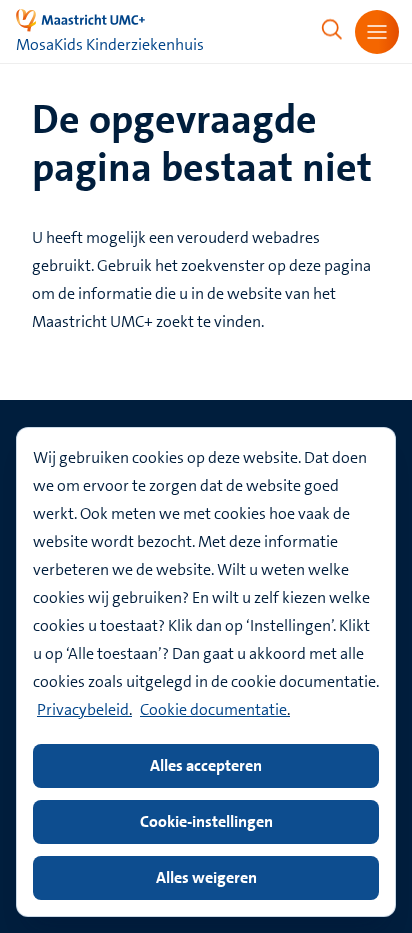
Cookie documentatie (213, 709)
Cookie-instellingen (206, 821)
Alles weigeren (206, 877)
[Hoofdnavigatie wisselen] (377, 32)
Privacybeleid (83, 709)
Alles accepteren (206, 765)
